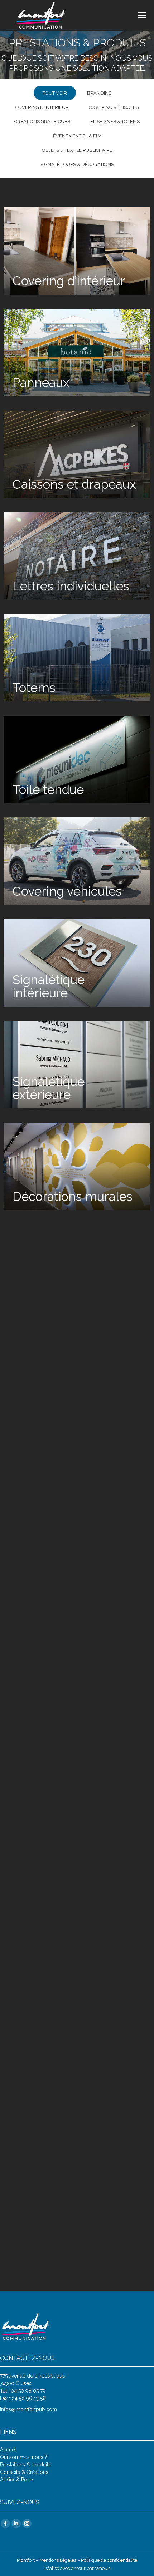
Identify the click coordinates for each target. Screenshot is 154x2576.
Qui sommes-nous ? (24, 2457)
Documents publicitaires (48, 1495)
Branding (99, 93)
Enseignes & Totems (115, 122)
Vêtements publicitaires (48, 2106)
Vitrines (35, 1298)
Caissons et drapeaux (74, 484)
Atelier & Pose (16, 2480)
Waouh (103, 2568)
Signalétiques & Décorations (77, 164)
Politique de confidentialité (109, 2560)
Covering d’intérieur (69, 281)
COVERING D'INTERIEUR (42, 107)
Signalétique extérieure (49, 1088)
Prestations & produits (25, 2465)
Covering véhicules (114, 107)
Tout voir (55, 93)
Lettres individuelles (71, 586)
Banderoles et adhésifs (53, 1597)
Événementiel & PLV (77, 136)
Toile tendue (48, 789)
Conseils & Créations (24, 2472)
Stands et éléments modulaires (69, 1800)
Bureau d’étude (56, 1909)
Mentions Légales (58, 2560)
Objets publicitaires (68, 2214)
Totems (34, 688)
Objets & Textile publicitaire (77, 150)
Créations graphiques (42, 122)
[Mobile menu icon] (142, 15)
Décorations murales (73, 1196)
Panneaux (41, 383)
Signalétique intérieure (49, 986)
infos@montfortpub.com (28, 2409)
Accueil (9, 2450)
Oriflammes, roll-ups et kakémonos (72, 1699)
